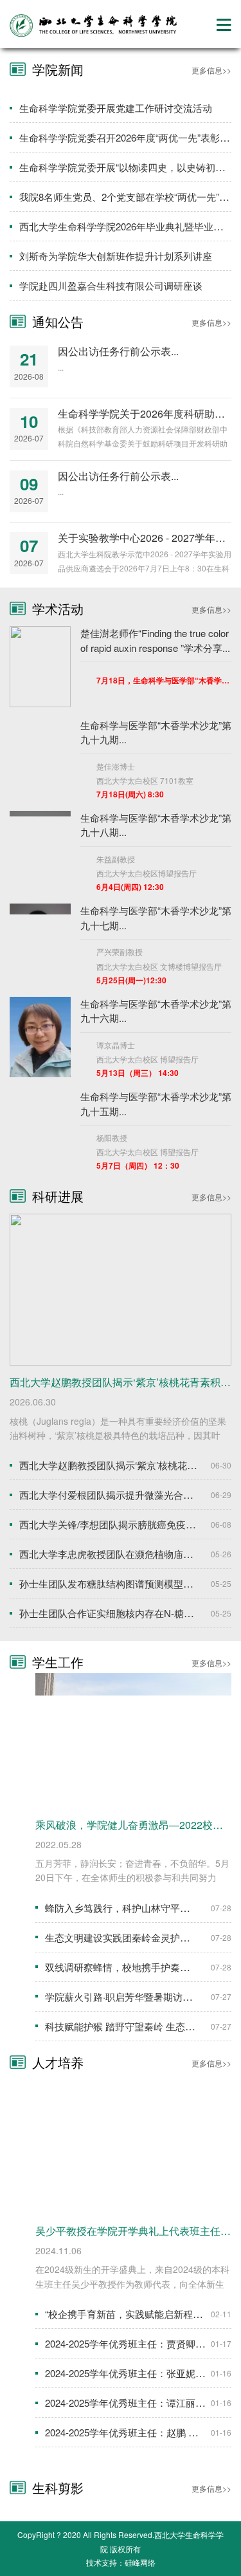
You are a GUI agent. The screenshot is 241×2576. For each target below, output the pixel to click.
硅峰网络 (140, 2562)
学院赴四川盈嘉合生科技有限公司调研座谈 (111, 285)
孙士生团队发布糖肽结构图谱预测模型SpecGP (119, 1583)
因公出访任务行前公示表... (118, 351)
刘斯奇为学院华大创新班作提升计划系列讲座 (116, 256)
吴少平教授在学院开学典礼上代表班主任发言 (138, 2231)
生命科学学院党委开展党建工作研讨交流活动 (116, 108)
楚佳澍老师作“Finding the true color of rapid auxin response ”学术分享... (155, 640)
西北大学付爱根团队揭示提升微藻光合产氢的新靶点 (130, 1495)
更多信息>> (211, 70)
